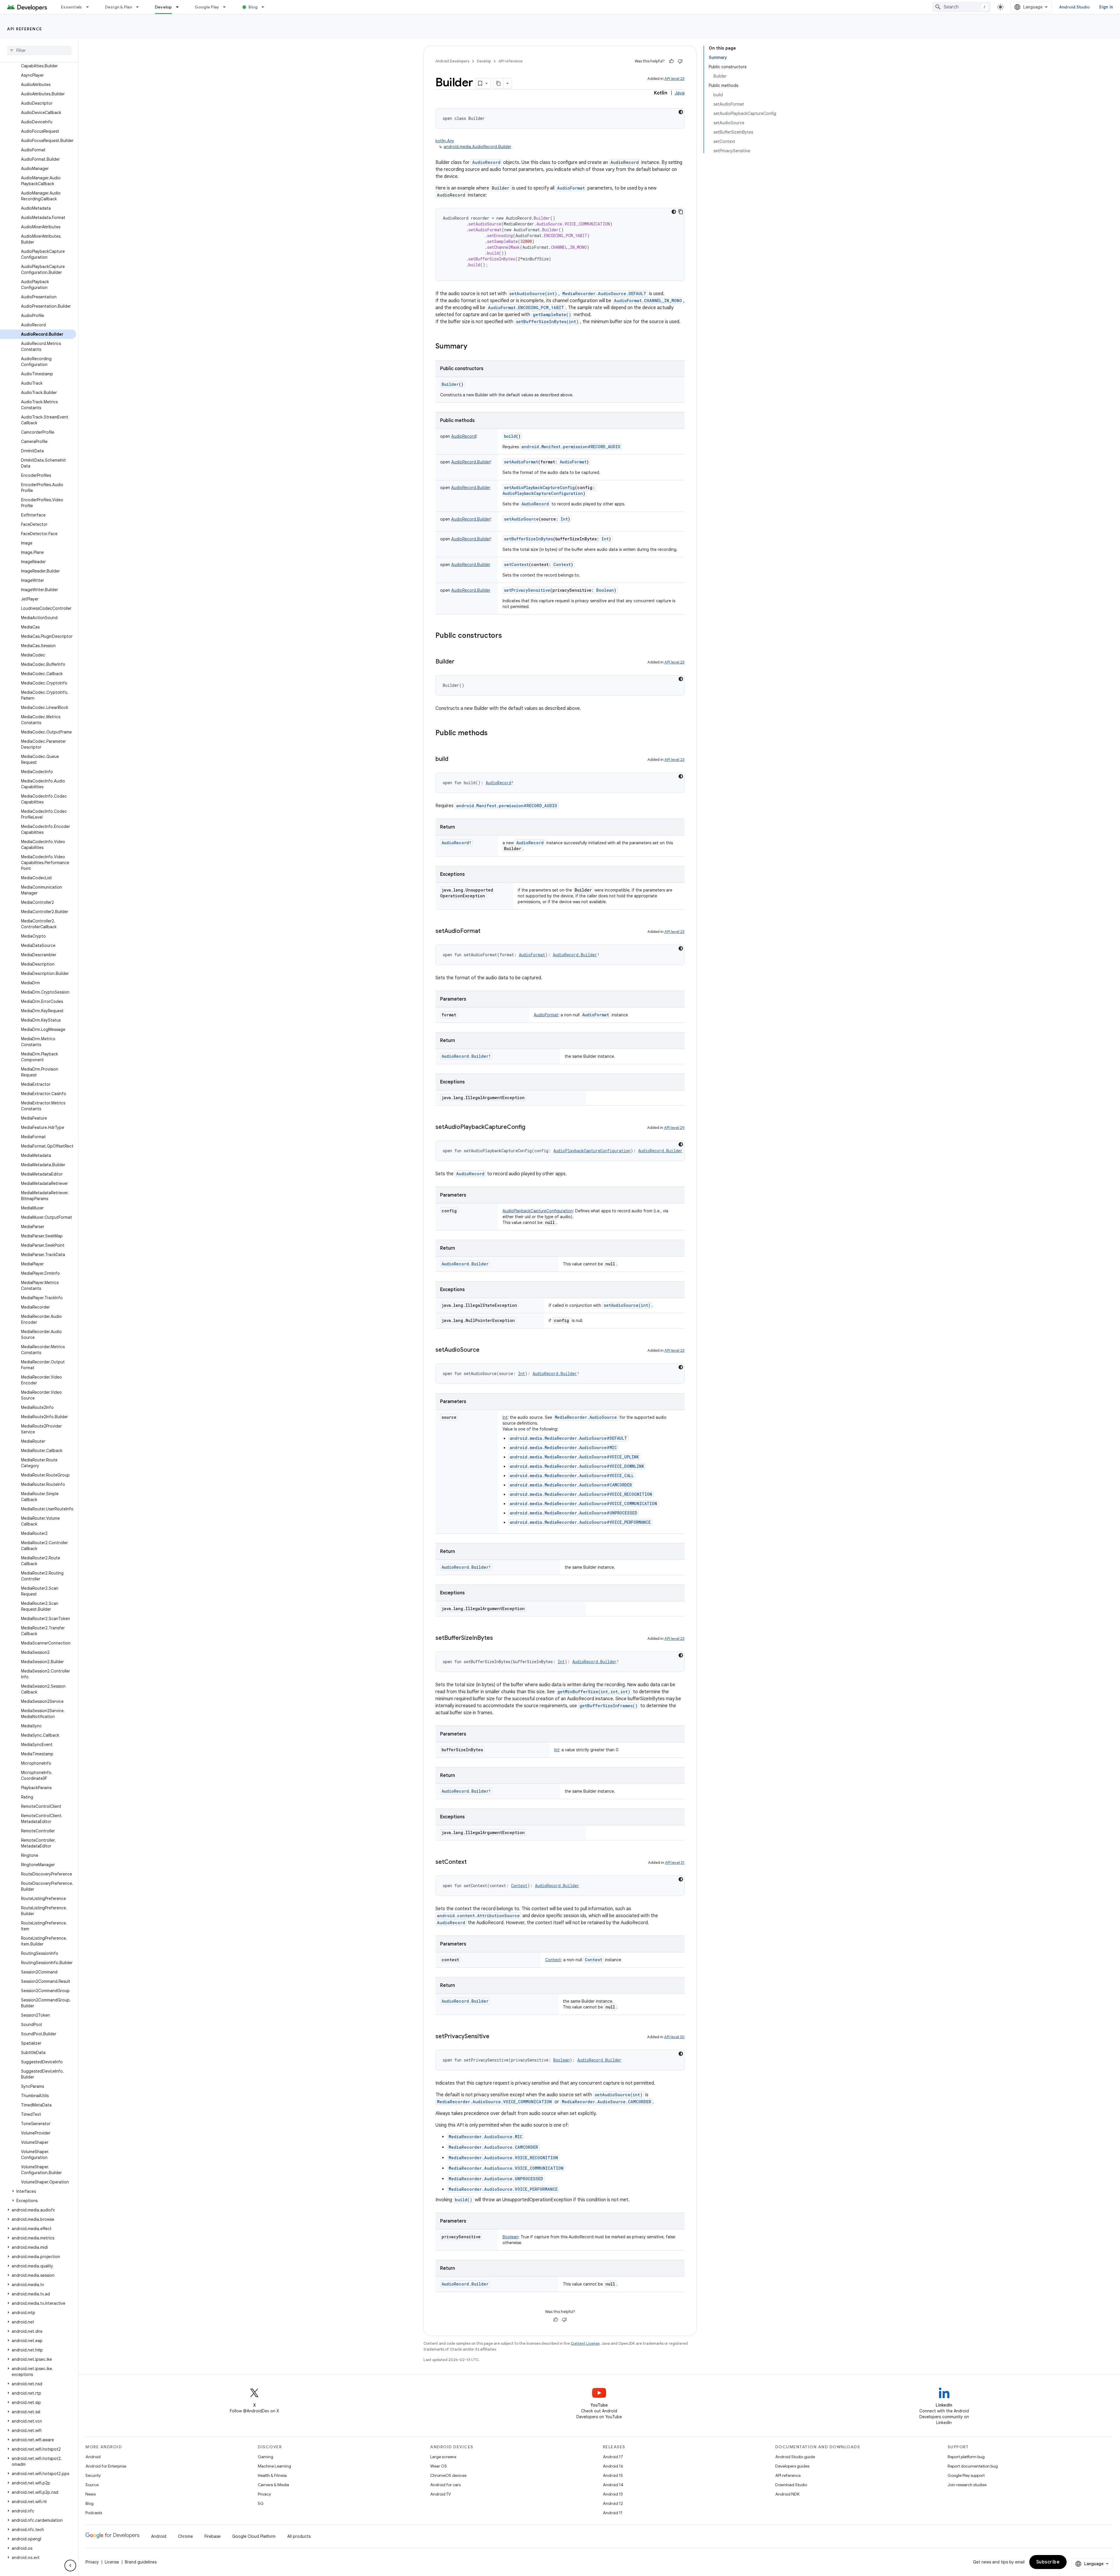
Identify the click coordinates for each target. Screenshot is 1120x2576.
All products (299, 2536)
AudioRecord (486, 162)
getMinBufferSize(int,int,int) (594, 1692)
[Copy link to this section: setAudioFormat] (486, 931)
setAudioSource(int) (533, 294)
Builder (450, 384)
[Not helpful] (680, 61)
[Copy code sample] (681, 212)
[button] (38, 2191)
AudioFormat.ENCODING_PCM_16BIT (526, 308)
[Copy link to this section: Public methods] (494, 733)
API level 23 (674, 79)
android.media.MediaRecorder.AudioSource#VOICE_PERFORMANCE (580, 1522)
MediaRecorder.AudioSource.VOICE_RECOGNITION (503, 2158)
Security (93, 2475)
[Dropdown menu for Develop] (180, 7)
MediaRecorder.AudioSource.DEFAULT (604, 294)
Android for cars (445, 2485)
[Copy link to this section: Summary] (473, 347)
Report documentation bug (973, 2466)
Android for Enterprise (106, 2466)
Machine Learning (274, 2466)
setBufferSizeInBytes (528, 539)
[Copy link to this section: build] (454, 759)
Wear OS (439, 2466)
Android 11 (613, 2513)
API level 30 (674, 2037)
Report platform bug (966, 2457)
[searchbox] (39, 50)
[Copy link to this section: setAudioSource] (485, 1350)
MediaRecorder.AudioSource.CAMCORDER (607, 2102)
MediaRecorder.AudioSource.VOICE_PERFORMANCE (503, 2189)
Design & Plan (119, 7)
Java (680, 93)
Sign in (1106, 7)
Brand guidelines (141, 2562)
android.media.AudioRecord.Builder (477, 147)
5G (261, 2503)
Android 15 (613, 2475)
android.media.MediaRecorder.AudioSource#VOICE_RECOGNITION (581, 1494)
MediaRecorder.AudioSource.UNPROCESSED (496, 2179)
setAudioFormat (521, 462)
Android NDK (787, 2494)
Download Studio (791, 2485)
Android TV (441, 2494)
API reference (25, 29)
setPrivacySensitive (527, 590)
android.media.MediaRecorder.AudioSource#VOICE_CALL (572, 1476)
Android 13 (613, 2494)
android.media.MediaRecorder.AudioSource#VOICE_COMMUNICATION (583, 1504)
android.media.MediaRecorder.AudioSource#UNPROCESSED (574, 1513)
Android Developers (452, 61)
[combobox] (961, 7)
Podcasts (94, 2513)
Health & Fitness (272, 2475)
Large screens (443, 2457)
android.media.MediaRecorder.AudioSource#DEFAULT (568, 1438)
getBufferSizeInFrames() (609, 1706)
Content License (585, 2343)
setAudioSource (521, 519)
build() (463, 2200)
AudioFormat (571, 188)
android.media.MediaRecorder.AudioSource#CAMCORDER (571, 1485)
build (510, 436)
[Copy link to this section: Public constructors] (508, 636)
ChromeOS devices (448, 2475)
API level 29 (674, 1128)
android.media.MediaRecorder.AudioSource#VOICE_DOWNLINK (577, 1466)
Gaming (266, 2457)
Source (92, 2485)
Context (594, 1960)
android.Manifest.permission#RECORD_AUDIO (571, 447)
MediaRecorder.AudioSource (586, 1417)
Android (93, 2457)
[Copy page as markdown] (498, 83)
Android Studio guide (795, 2457)
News (91, 2494)
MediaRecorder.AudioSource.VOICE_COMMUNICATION (494, 2102)
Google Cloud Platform (254, 2536)
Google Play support (966, 2475)
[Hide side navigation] (70, 2566)
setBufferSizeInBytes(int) (547, 322)
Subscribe (1048, 2562)
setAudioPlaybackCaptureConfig (539, 487)
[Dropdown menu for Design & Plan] (140, 7)
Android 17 (613, 2457)
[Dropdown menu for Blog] (265, 7)
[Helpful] (671, 61)
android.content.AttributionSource (478, 1916)
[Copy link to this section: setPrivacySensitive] (495, 2037)
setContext (516, 564)
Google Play (207, 7)
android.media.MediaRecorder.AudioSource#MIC (563, 1448)
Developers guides (792, 2466)
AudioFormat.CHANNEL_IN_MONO (648, 301)
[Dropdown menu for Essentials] (90, 7)
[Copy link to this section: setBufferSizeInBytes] (499, 1638)
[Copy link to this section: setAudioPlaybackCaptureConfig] (531, 1127)
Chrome (185, 2536)
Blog (253, 7)
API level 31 (675, 1863)
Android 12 (613, 2503)
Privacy (264, 2494)
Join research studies (967, 2485)
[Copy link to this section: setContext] (473, 1862)
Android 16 (613, 2466)
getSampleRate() (552, 315)
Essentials (72, 7)
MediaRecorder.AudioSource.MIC (485, 2137)
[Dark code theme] (681, 112)
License (112, 2562)
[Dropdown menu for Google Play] (227, 7)
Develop (163, 7)
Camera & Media (273, 2485)
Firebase (212, 2536)
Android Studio (1074, 7)
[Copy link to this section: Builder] (460, 662)
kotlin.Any (445, 141)
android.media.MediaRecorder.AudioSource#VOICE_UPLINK (574, 1457)
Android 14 (613, 2485)
